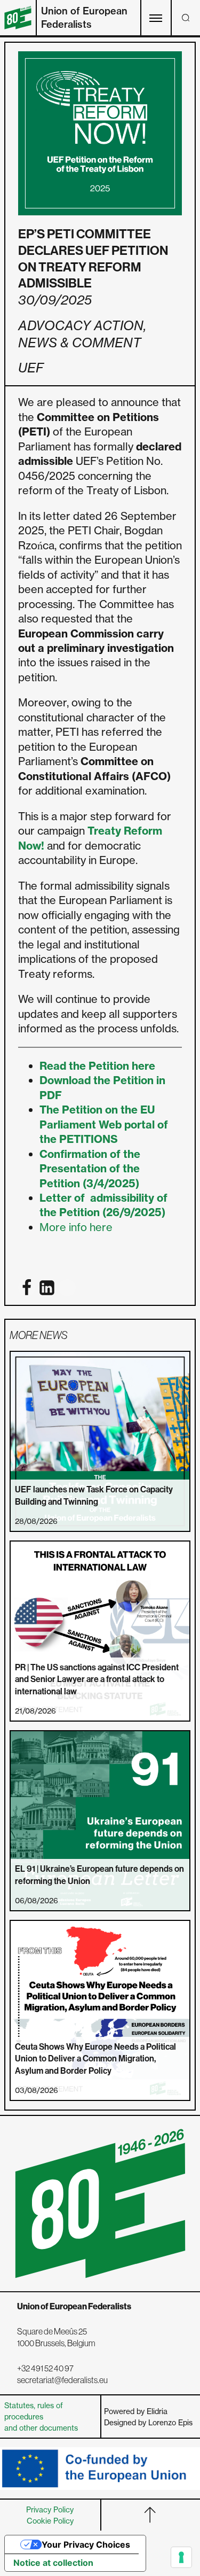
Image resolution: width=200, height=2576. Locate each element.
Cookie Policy (50, 2521)
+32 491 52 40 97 (45, 2368)
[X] (67, 1288)
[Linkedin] (47, 1288)
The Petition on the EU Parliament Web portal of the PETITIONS (104, 1124)
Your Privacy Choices (86, 2544)
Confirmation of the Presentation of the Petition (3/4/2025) (90, 1169)
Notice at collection (53, 2563)
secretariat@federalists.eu (62, 2380)
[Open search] (186, 18)
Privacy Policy (50, 2509)
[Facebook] (27, 1288)
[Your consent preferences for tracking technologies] (181, 2557)
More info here (76, 1227)
